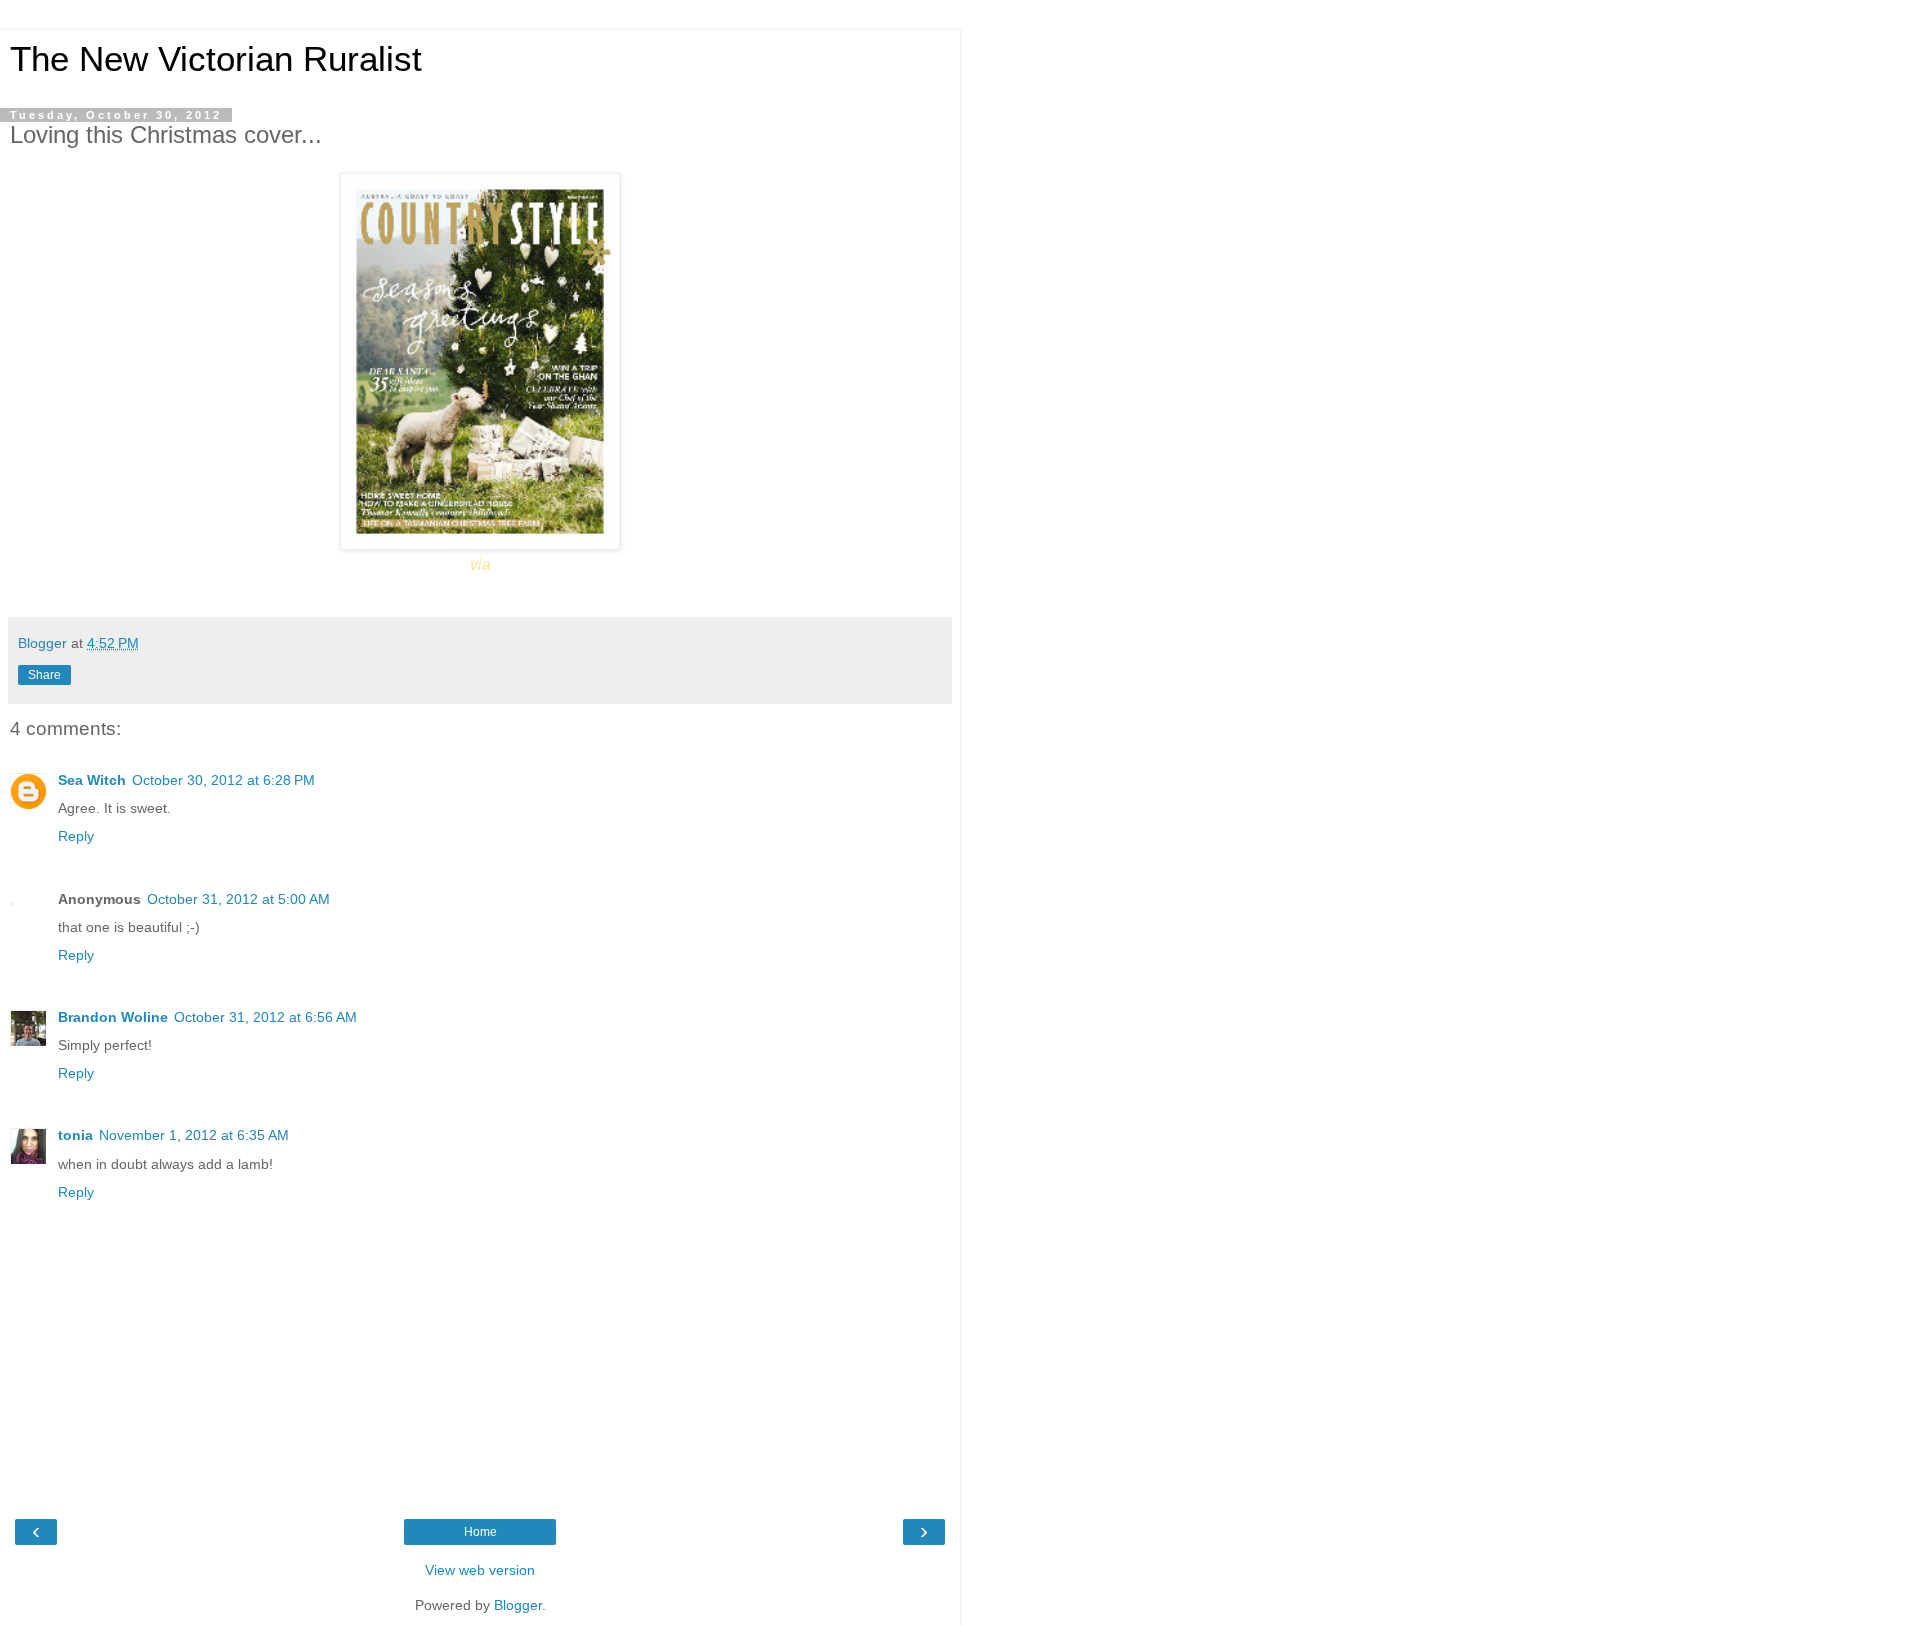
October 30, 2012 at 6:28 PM (223, 780)
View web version (480, 1570)
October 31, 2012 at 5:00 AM (238, 899)
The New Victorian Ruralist (216, 59)
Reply (76, 836)
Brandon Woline (113, 1017)
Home (480, 1532)
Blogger (518, 1605)
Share (44, 675)
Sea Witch (92, 780)
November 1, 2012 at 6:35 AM (194, 1135)
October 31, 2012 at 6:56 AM (265, 1017)
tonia (75, 1135)
